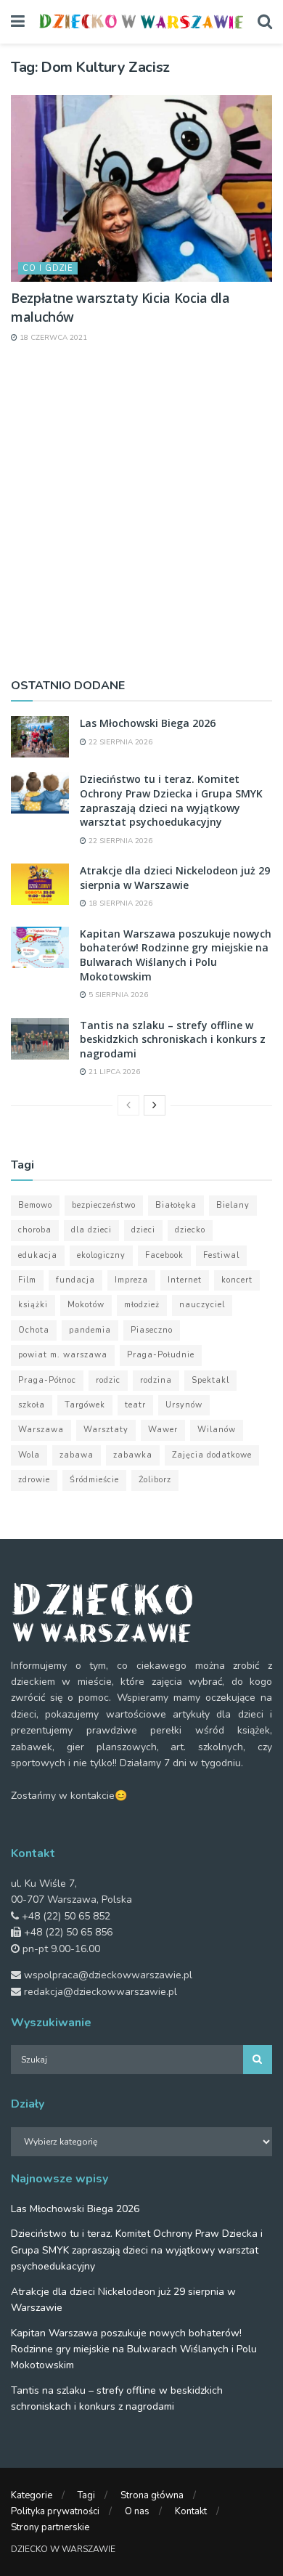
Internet (185, 1280)
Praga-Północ (47, 1380)
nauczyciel (202, 1305)
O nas (137, 2511)
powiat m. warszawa (63, 1355)
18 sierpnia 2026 (119, 903)
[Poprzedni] (128, 1105)
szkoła (32, 1405)
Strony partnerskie (50, 2527)
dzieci (143, 1230)
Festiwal (221, 1255)
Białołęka (176, 1205)
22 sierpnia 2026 (119, 742)
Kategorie (32, 2495)
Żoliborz (155, 1480)
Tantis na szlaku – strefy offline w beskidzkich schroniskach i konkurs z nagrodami (173, 1039)
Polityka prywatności (55, 2511)
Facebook (164, 1255)
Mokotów (86, 1305)
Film (27, 1280)
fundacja (75, 1280)
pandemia (90, 1330)
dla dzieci (91, 1230)
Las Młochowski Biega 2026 (148, 723)
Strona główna (152, 2495)
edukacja (38, 1255)
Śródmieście (94, 1480)
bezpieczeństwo (104, 1205)
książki (33, 1305)
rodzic (108, 1380)
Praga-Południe (161, 1355)
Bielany (233, 1205)
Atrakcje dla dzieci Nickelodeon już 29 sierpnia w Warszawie (175, 878)
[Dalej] (155, 1105)
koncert (237, 1280)
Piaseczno (152, 1330)
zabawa (77, 1455)
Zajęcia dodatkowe (212, 1455)
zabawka (133, 1455)
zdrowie (34, 1480)
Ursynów (184, 1405)
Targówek (85, 1405)
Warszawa (41, 1430)
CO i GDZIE (48, 268)
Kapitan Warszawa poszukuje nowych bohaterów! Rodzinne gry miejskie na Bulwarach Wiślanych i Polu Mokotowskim (176, 955)
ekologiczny (101, 1255)
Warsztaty (106, 1430)
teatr (135, 1405)
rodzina (156, 1380)
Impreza (131, 1280)
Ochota (34, 1330)
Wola (29, 1455)
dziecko (190, 1230)
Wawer (163, 1430)
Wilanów (217, 1430)
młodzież (142, 1305)
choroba (35, 1230)
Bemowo (35, 1205)
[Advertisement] (141, 509)
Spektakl (210, 1380)
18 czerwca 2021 (52, 338)
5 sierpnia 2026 (117, 995)
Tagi (86, 2495)
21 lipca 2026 (113, 1072)
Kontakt (191, 2511)
